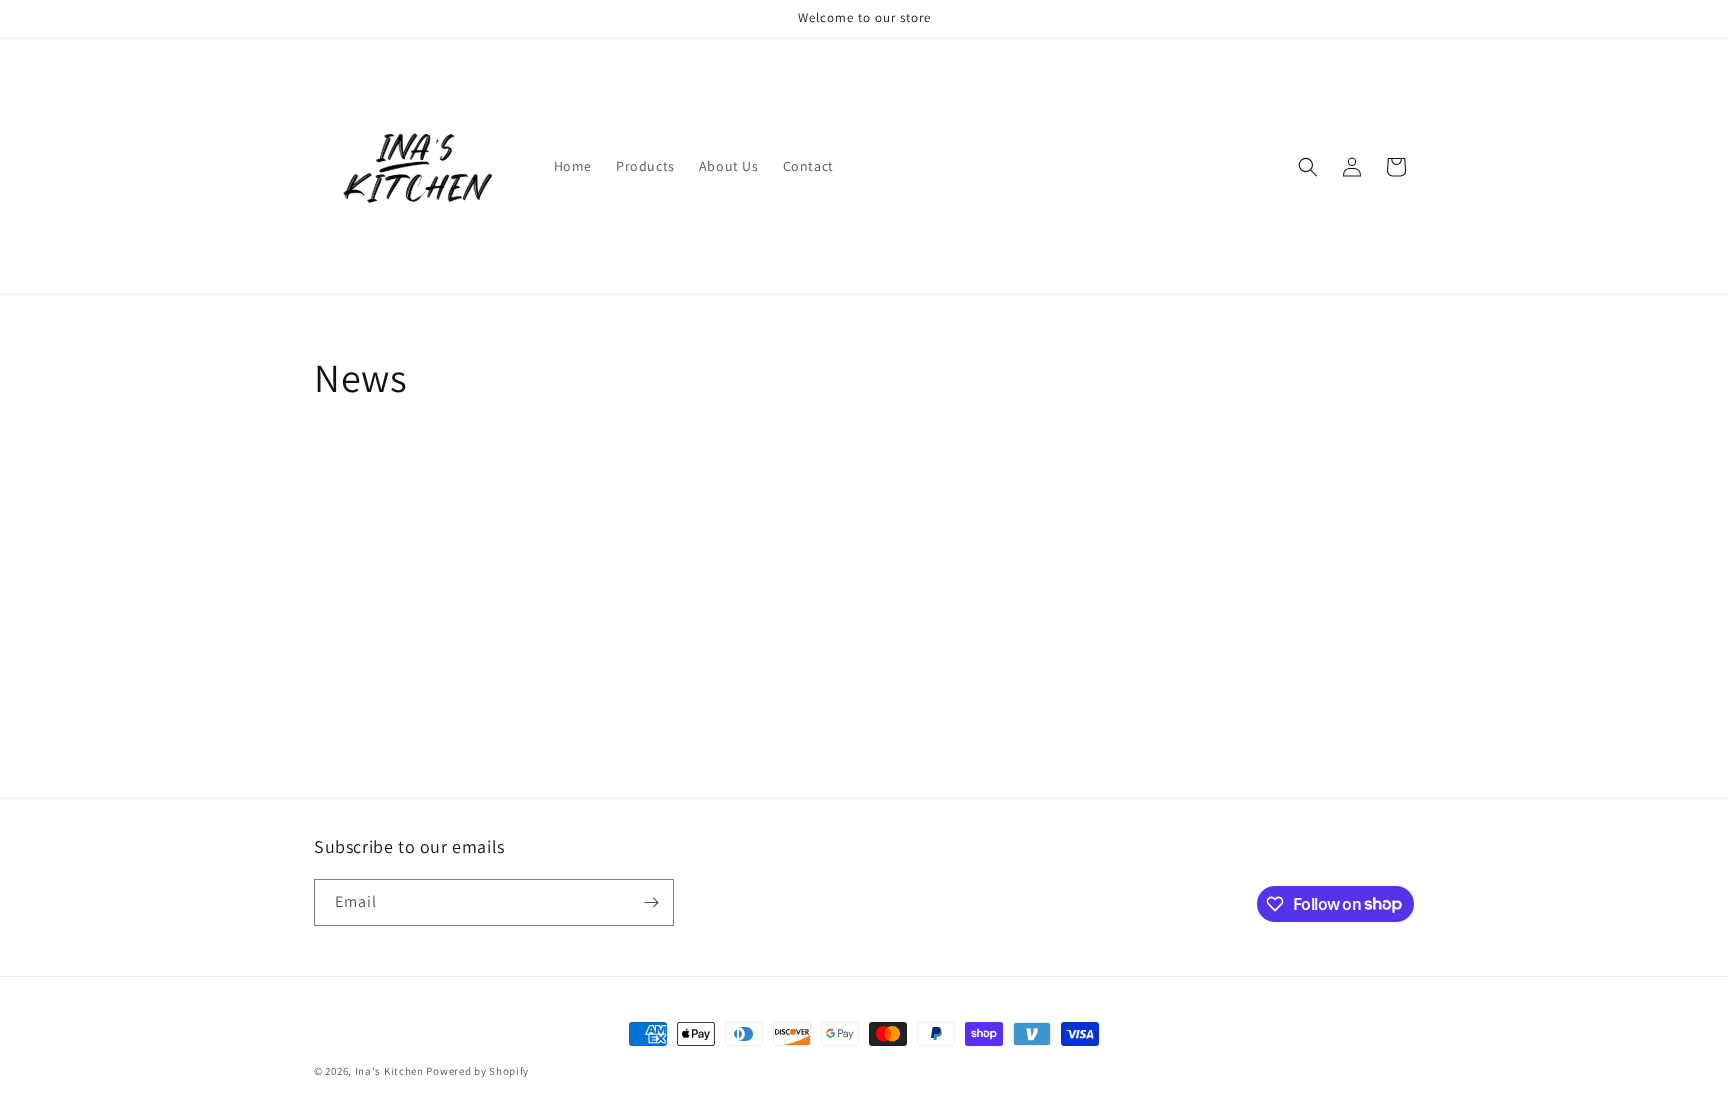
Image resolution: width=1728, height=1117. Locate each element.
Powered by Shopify (477, 1071)
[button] (1308, 167)
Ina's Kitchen (389, 1071)
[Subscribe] (651, 902)
